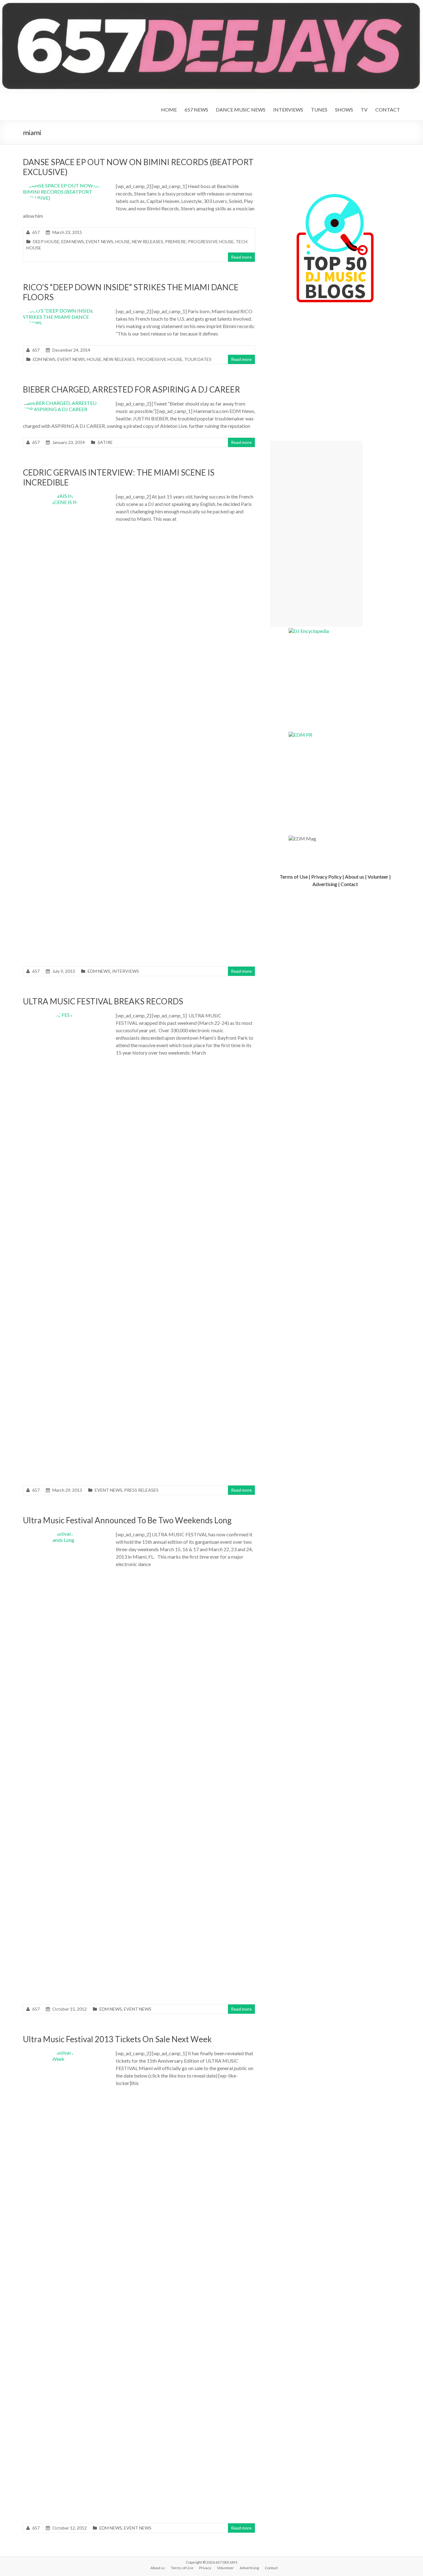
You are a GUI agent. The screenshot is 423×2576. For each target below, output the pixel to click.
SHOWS (344, 110)
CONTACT (388, 110)
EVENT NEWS (100, 241)
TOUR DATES (198, 359)
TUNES (319, 110)
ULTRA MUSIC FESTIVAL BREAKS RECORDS (103, 1001)
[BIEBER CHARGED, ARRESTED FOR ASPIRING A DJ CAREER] (65, 403)
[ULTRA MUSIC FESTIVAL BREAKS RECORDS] (65, 1015)
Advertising (325, 884)
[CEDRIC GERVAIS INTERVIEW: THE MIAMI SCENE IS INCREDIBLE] (65, 496)
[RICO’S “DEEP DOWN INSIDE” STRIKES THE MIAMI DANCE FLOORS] (65, 311)
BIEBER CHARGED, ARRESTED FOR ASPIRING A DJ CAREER (131, 389)
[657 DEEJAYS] (211, 3)
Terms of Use (294, 877)
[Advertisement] (316, 534)
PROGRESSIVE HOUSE (211, 241)
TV (364, 110)
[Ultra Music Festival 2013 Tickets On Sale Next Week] (65, 2053)
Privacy (205, 2568)
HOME (169, 110)
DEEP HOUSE (46, 241)
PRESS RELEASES (141, 1490)
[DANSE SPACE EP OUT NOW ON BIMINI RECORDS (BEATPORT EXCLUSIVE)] (65, 185)
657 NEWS (196, 110)
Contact (349, 884)
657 (36, 232)
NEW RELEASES (148, 241)
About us (355, 877)
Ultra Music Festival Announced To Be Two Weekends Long (127, 1520)
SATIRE (105, 442)
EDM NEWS (73, 241)
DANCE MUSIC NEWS (241, 110)
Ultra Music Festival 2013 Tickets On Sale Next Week (117, 2039)
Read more (241, 257)
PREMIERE (176, 241)
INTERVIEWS (288, 110)
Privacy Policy (326, 877)
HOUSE (123, 241)
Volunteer (378, 877)
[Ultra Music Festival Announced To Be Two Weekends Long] (65, 1534)
